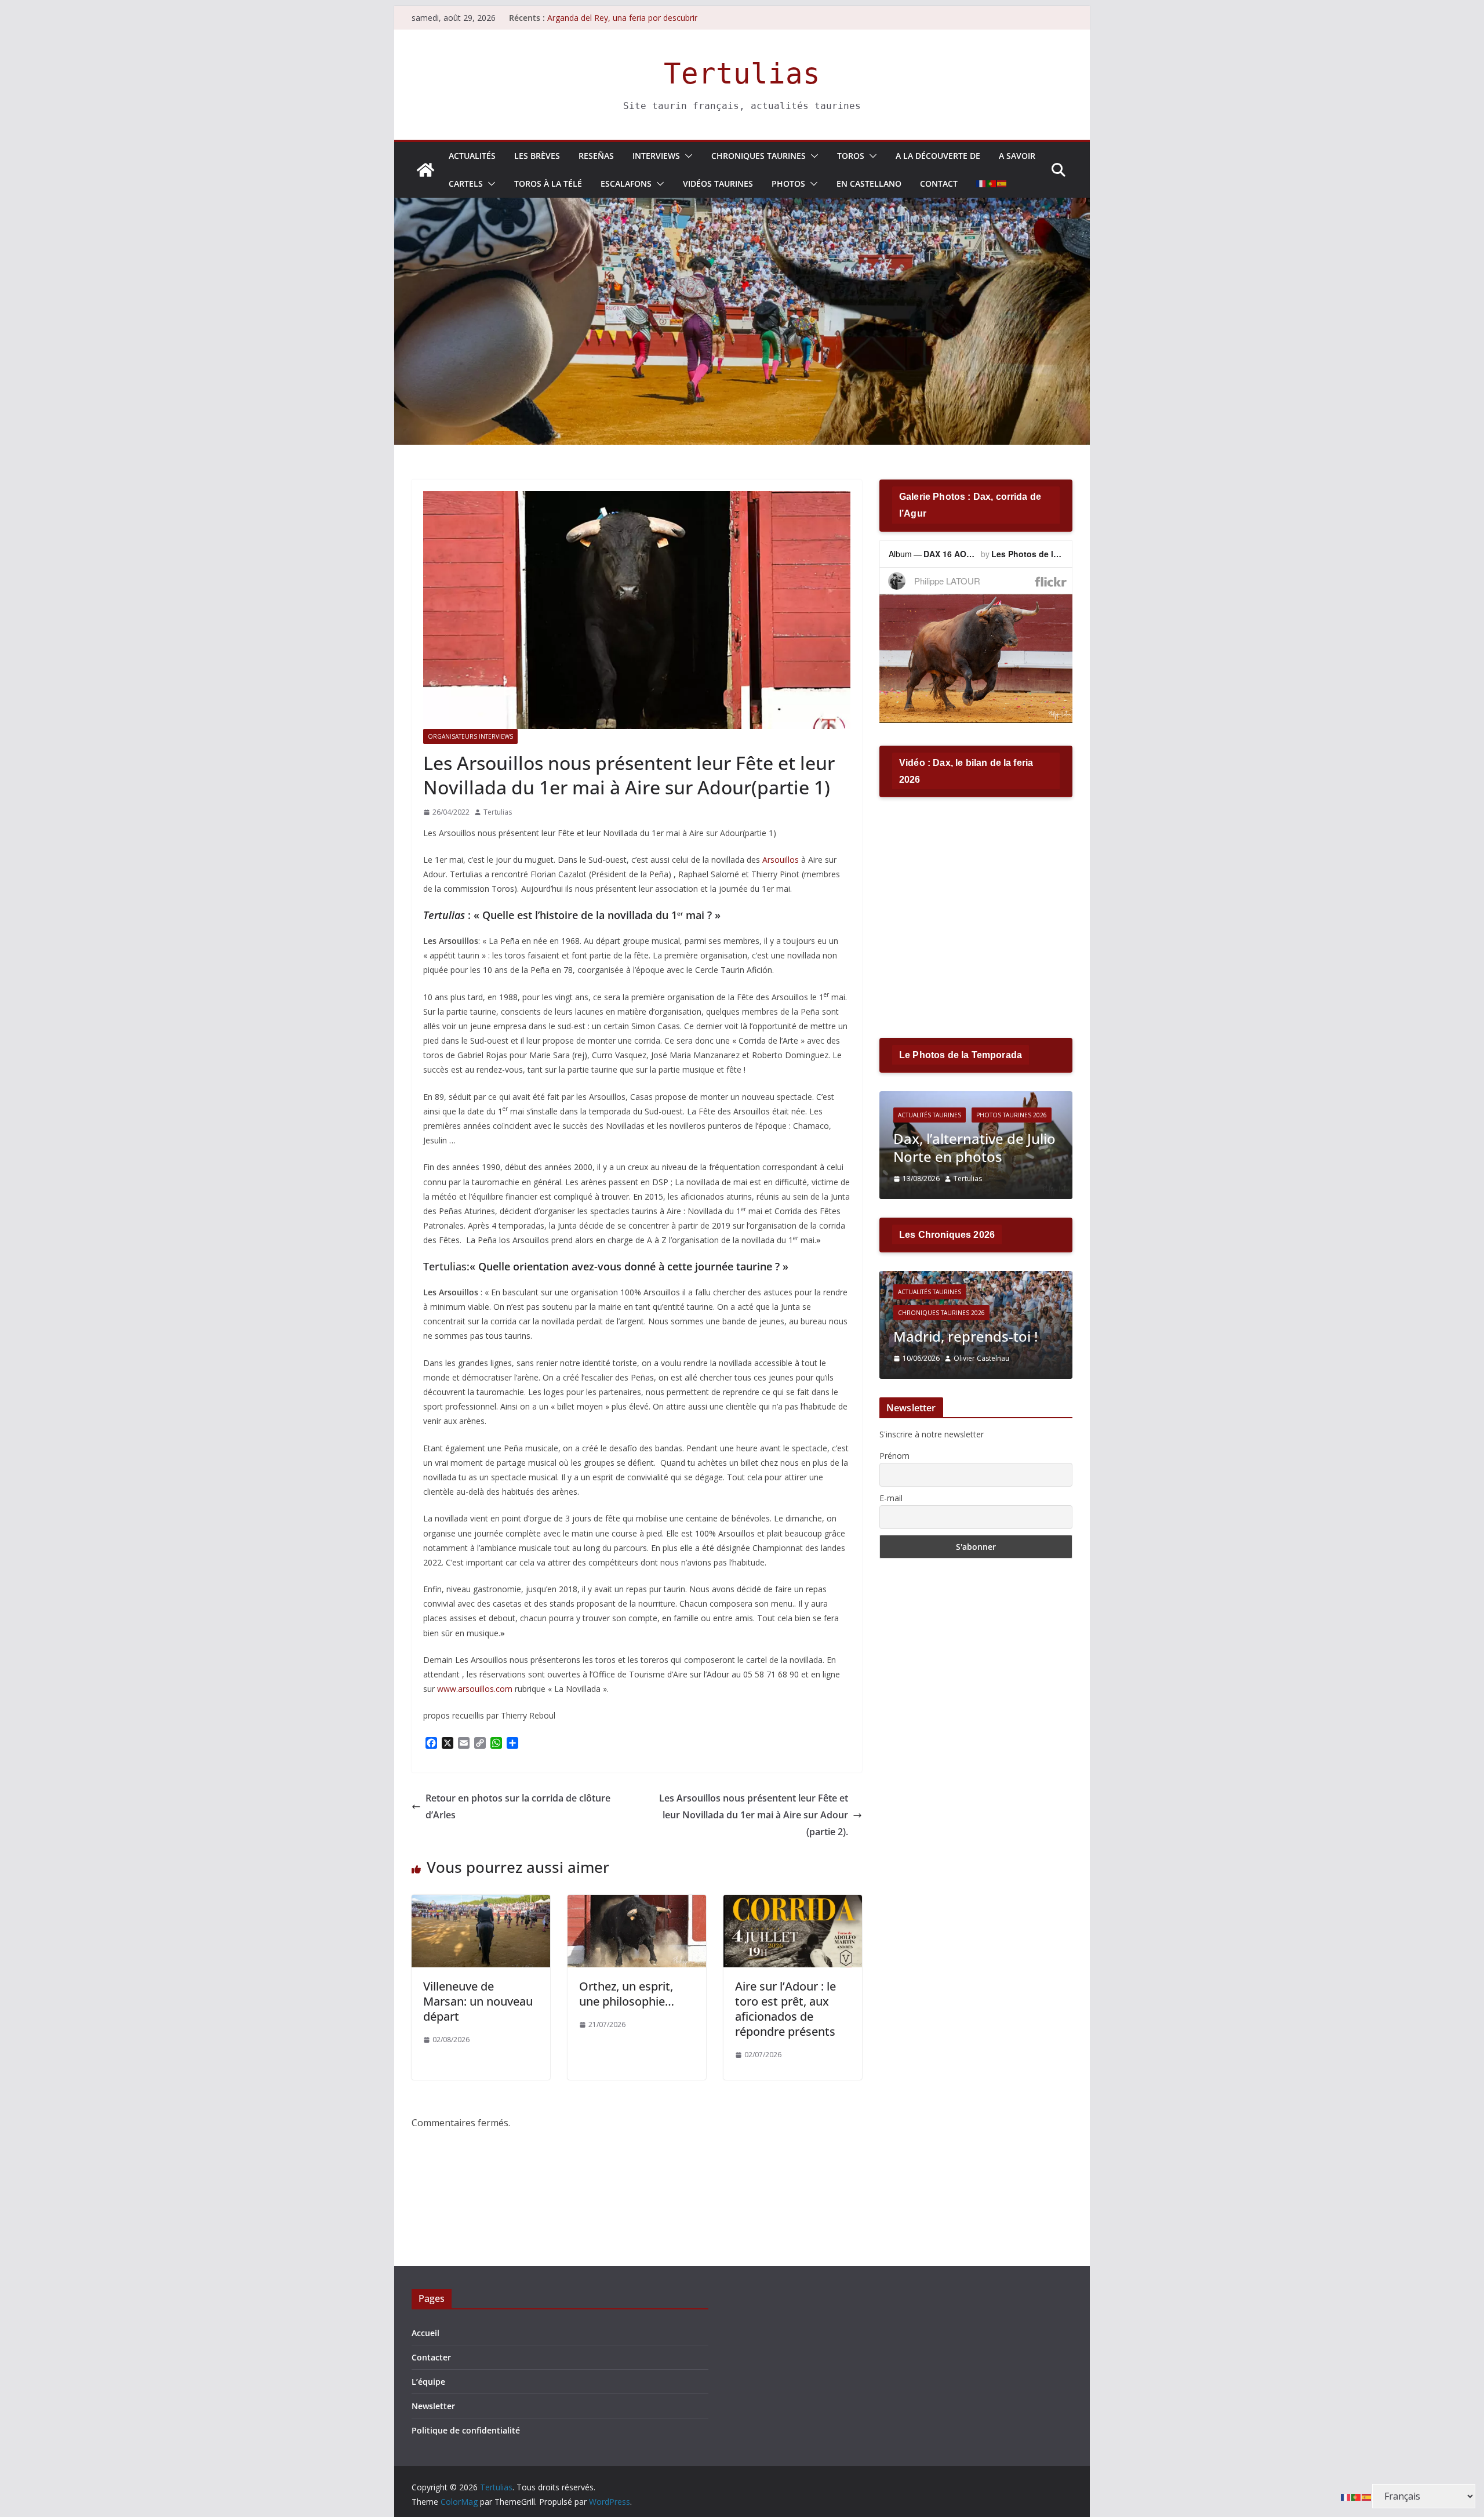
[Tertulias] (425, 170)
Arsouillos (781, 860)
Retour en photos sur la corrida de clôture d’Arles (518, 1806)
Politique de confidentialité (466, 2430)
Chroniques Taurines (759, 156)
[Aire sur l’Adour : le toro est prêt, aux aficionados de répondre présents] (793, 1903)
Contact (939, 184)
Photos (788, 184)
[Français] (981, 184)
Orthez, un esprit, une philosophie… (627, 1994)
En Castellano (869, 184)
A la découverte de (938, 156)
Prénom (894, 1456)
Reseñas (596, 156)
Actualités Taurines (947, 1115)
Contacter (431, 2357)
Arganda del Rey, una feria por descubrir (622, 18)
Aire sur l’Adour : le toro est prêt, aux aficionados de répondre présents (785, 2009)
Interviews (656, 156)
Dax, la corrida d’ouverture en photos (985, 1147)
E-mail (891, 1498)
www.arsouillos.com (475, 1689)
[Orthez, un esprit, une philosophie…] (637, 1903)
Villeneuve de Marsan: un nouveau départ (478, 2001)
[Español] (1002, 184)
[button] (686, 156)
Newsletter (433, 2406)
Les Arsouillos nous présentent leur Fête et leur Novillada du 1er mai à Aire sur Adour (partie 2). (754, 1815)
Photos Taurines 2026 (1030, 1115)
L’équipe (428, 2382)
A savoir (1017, 156)
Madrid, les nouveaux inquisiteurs (985, 1327)
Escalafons (626, 184)
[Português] (992, 184)
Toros (851, 156)
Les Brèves (537, 156)
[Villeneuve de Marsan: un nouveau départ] (481, 1903)
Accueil (425, 2333)
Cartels (466, 184)
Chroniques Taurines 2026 (962, 1295)
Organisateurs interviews (470, 736)
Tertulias (742, 74)
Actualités (472, 156)
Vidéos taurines (718, 184)
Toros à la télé (548, 184)
